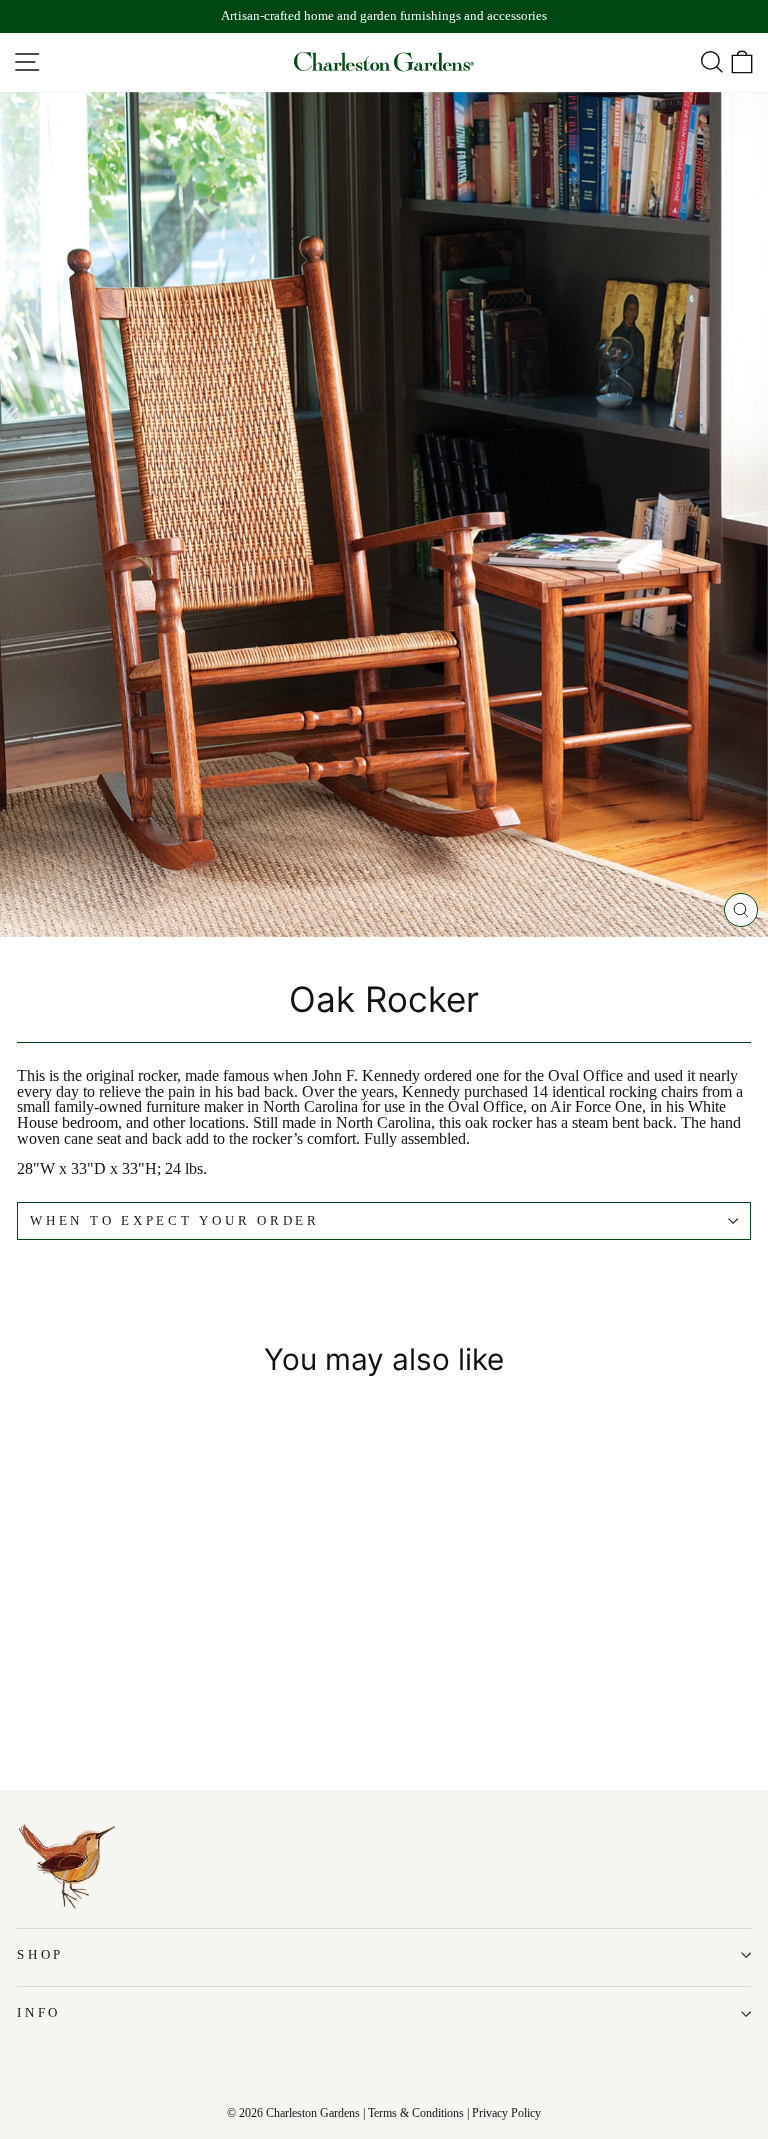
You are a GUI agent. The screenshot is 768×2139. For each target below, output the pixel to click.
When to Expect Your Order (175, 1221)
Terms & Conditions (416, 2113)
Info (39, 2013)
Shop (40, 1955)
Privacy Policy (506, 2113)
